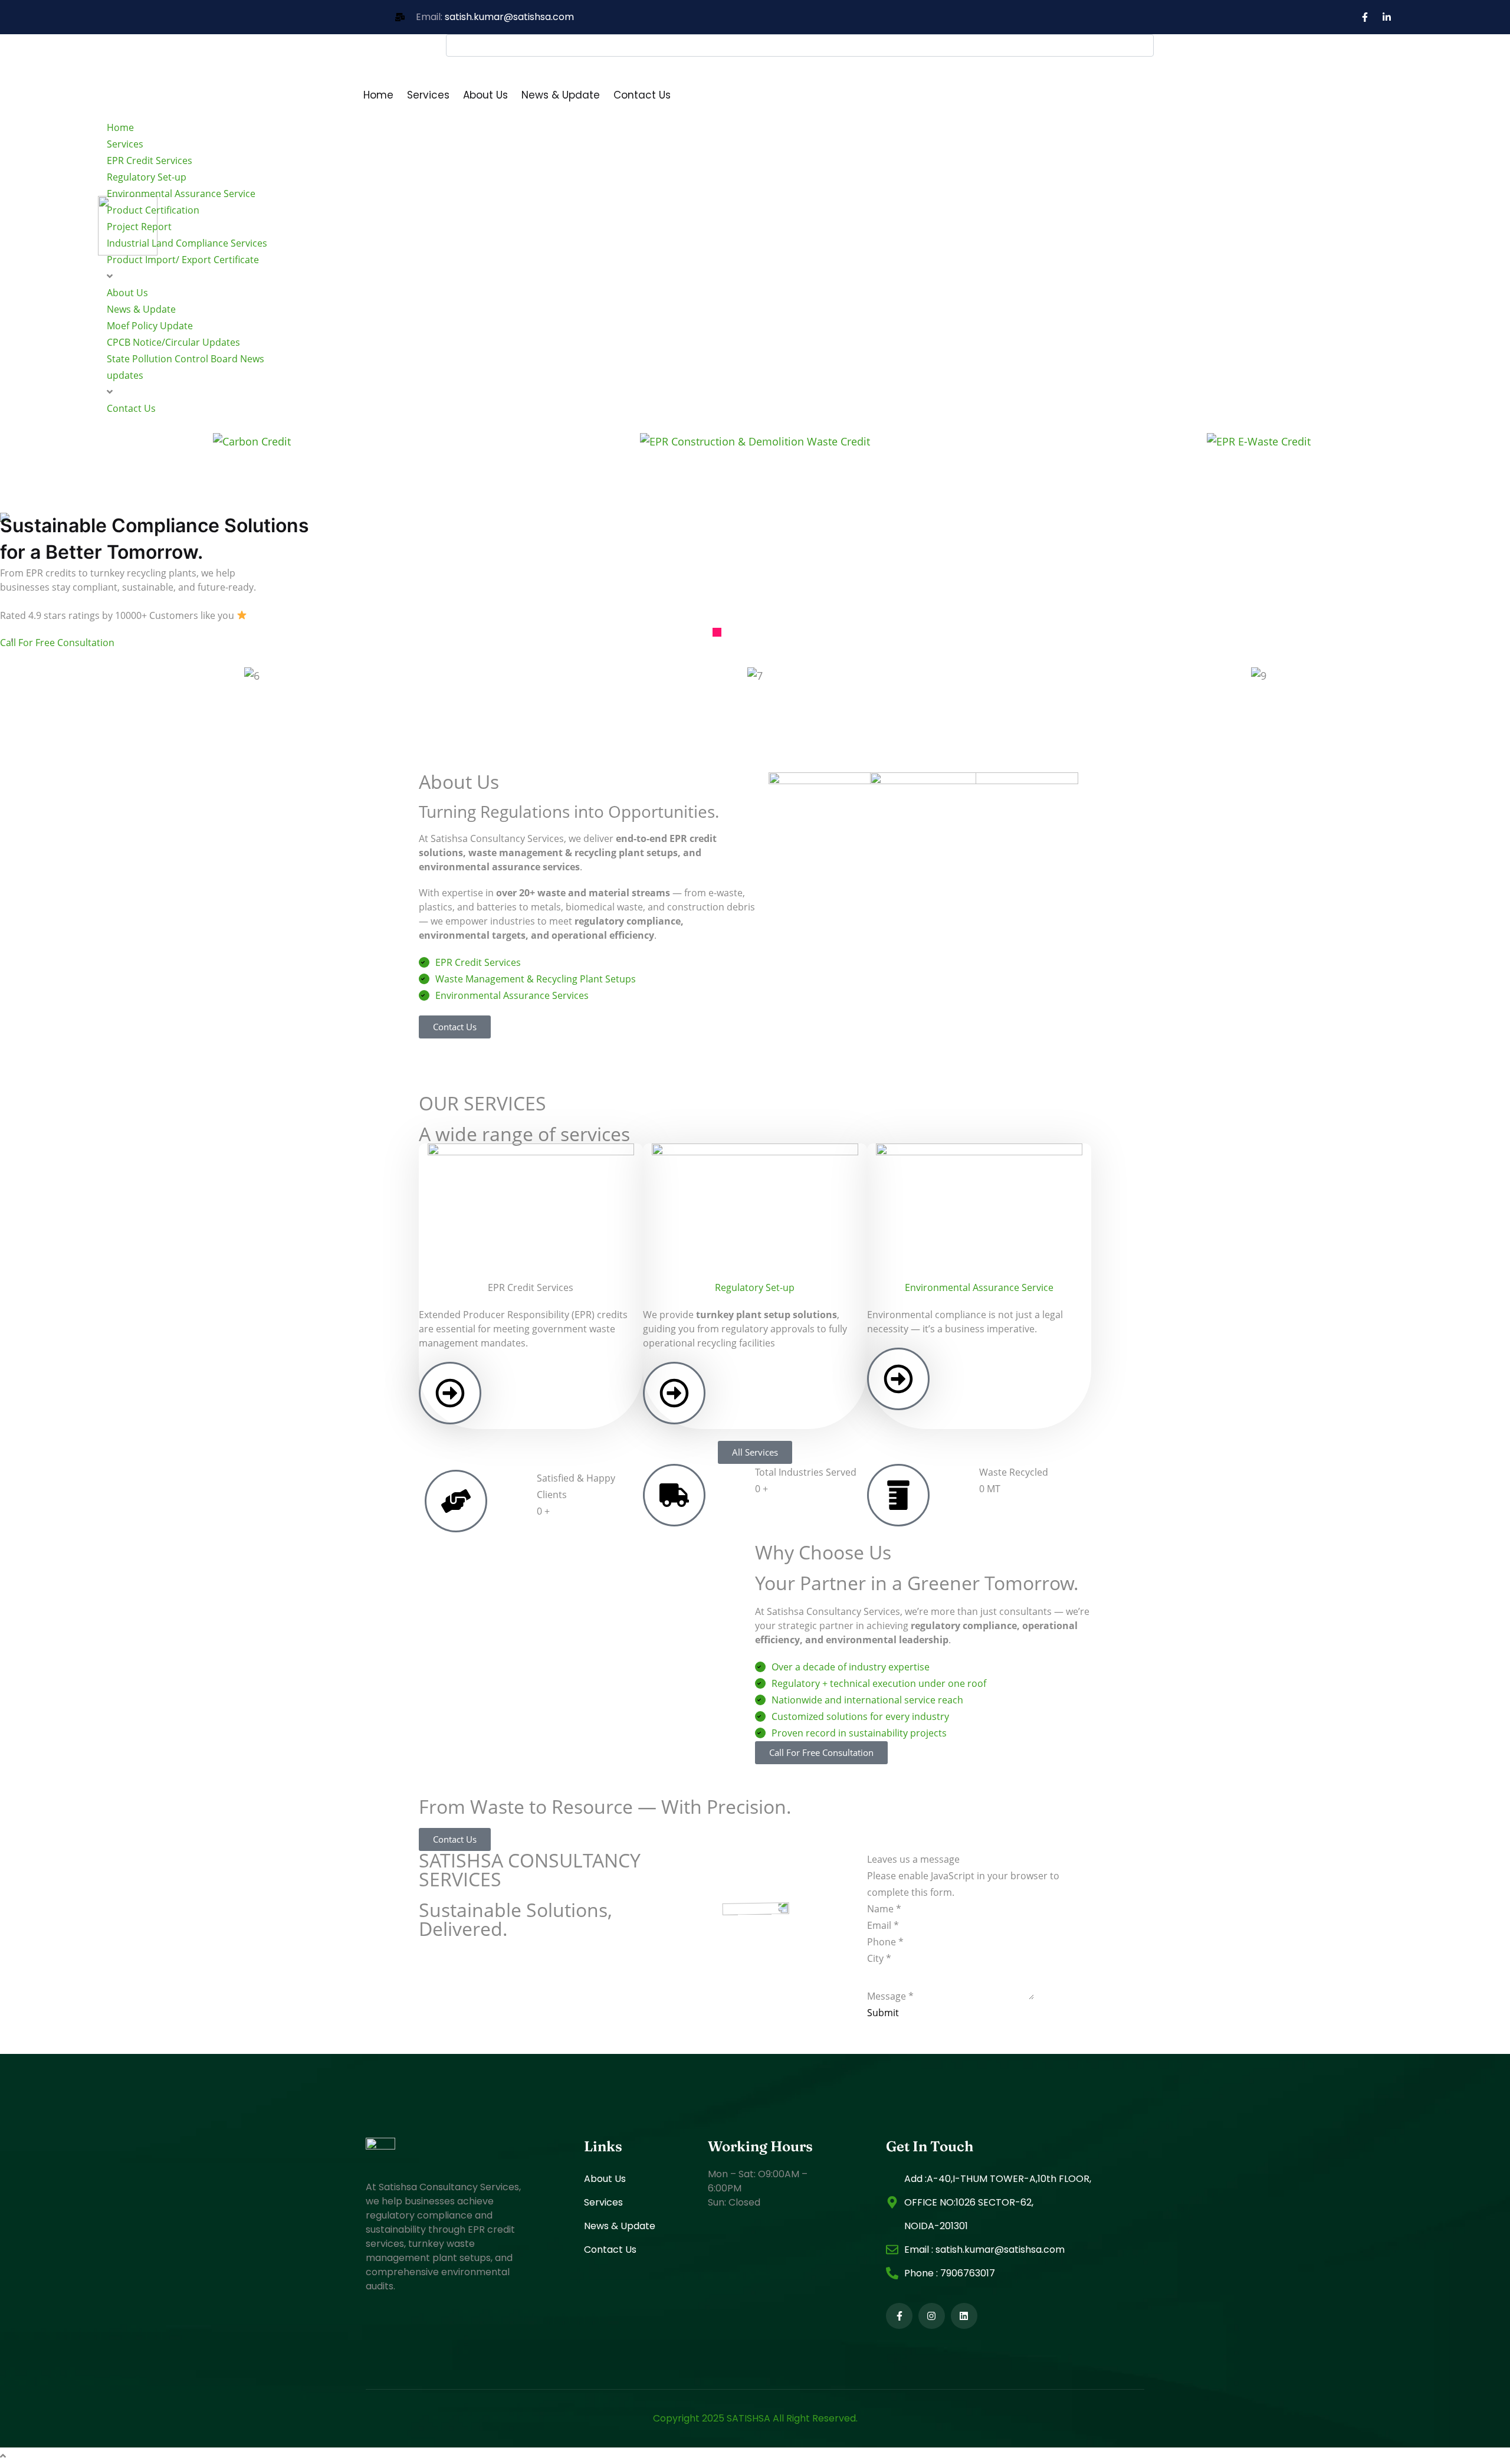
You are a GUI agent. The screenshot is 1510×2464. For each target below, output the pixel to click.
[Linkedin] (964, 2316)
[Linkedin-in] (1387, 17)
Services (428, 95)
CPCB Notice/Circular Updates (173, 342)
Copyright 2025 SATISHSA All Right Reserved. (755, 2418)
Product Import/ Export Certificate (183, 260)
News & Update (561, 95)
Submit (883, 2013)
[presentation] (12, 639)
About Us (485, 95)
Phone (885, 1942)
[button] (717, 632)
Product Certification (153, 210)
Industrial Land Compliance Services (188, 243)
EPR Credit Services (150, 160)
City (879, 1958)
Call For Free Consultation (57, 643)
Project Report (139, 227)
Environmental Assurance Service (181, 194)
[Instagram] (932, 2316)
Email (883, 1925)
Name (884, 1909)
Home (378, 95)
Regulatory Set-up (147, 177)
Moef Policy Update (150, 326)
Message (890, 1996)
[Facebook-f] (1365, 17)
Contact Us (642, 95)
